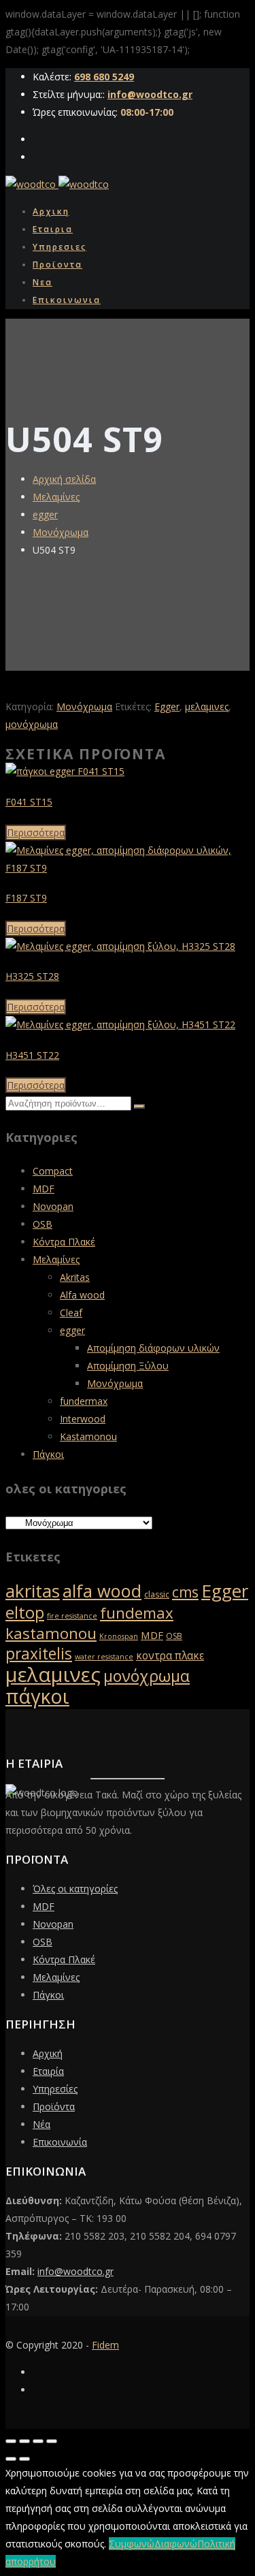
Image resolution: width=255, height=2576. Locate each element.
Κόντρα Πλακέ (64, 1242)
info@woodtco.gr (150, 94)
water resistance (104, 1657)
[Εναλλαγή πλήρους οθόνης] (24, 2441)
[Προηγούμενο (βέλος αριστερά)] (11, 2459)
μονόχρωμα (32, 724)
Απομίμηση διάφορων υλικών (153, 1348)
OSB (42, 1224)
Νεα (42, 282)
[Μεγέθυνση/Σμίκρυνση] (11, 2441)
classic (157, 1594)
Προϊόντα (54, 2106)
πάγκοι (37, 1696)
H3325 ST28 (32, 976)
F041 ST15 (29, 802)
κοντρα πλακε (170, 1656)
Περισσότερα (36, 832)
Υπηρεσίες (55, 2089)
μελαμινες (207, 706)
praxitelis (39, 1654)
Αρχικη (51, 211)
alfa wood (102, 1591)
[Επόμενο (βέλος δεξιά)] (24, 2459)
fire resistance (72, 1616)
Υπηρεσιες (60, 247)
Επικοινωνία (60, 2142)
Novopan (53, 1206)
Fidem (105, 2345)
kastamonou (51, 1633)
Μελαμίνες (56, 497)
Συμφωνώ (132, 2544)
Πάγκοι (48, 1454)
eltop (25, 1612)
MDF (44, 1189)
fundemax (137, 1613)
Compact (53, 1171)
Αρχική (48, 2053)
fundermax (84, 1401)
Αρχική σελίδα (64, 479)
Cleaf (71, 1313)
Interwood (83, 1419)
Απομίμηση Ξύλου (128, 1366)
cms (185, 1592)
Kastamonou (88, 1436)
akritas (33, 1591)
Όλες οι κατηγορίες (75, 1889)
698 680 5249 (104, 77)
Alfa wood (82, 1295)
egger (45, 514)
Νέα (41, 2124)
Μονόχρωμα (61, 532)
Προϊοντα (57, 265)
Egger (167, 706)
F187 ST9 (26, 898)
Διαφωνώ (176, 2544)
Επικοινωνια (67, 300)
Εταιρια (53, 229)
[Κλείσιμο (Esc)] (52, 2441)
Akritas (75, 1277)
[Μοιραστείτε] (38, 2441)
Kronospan (119, 1636)
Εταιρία (48, 2071)
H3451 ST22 (32, 1055)
